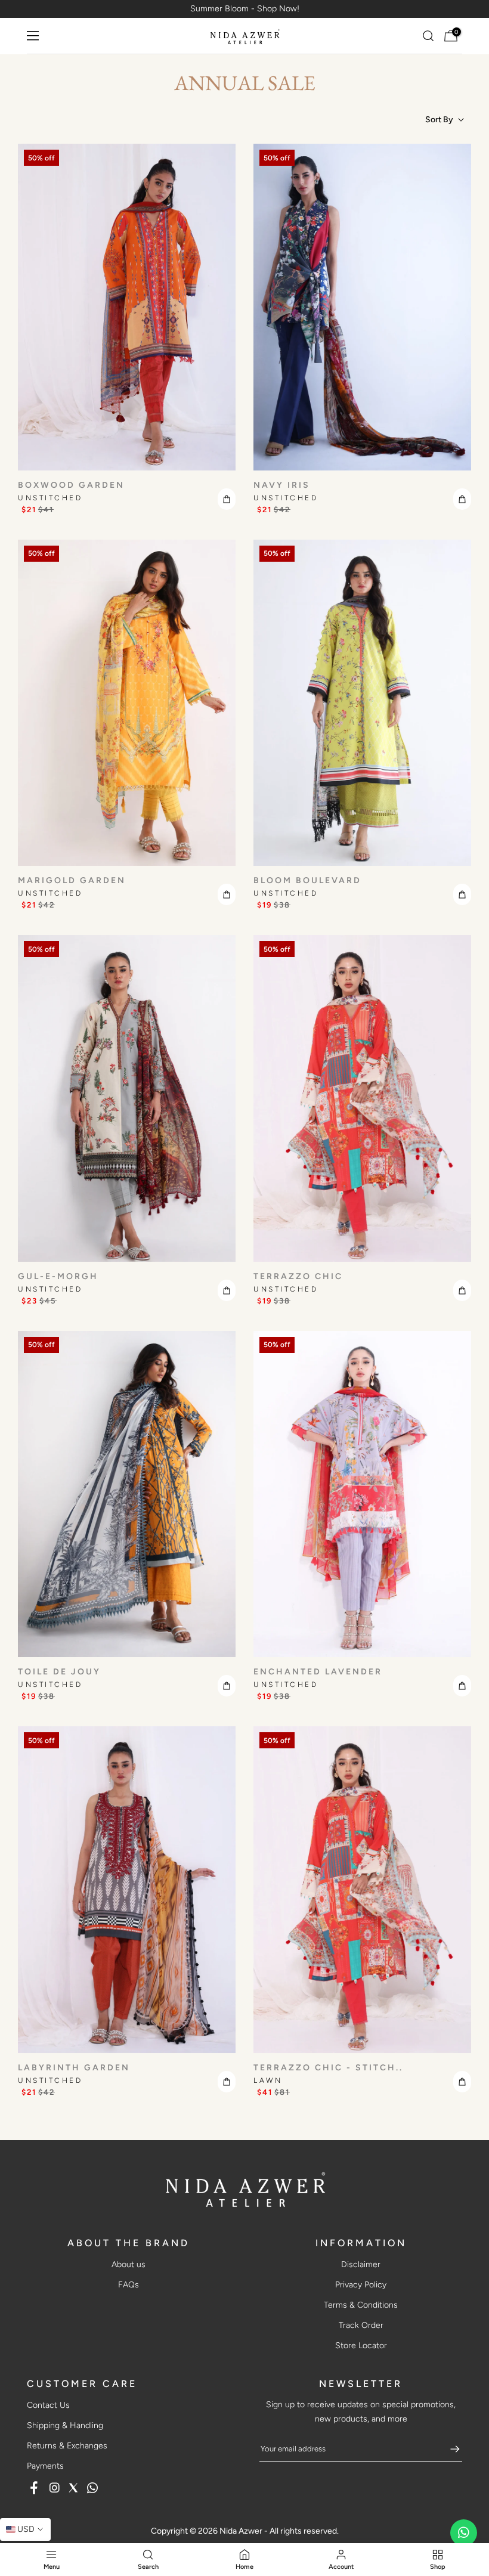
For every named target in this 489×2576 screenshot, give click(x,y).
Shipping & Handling (65, 2425)
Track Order (361, 2325)
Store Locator (361, 2346)
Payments (45, 2466)
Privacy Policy (361, 2285)
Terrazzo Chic (298, 1276)
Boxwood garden (71, 485)
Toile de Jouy (59, 1672)
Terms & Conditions (361, 2305)
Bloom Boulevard (307, 880)
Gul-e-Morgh (58, 1276)
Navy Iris (282, 485)
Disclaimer (361, 2264)
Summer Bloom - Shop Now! (245, 9)
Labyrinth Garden (74, 2068)
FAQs (129, 2285)
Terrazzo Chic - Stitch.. (328, 2068)
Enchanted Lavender (318, 1672)
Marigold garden (72, 880)
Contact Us (48, 2405)
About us (129, 2264)
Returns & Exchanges (67, 2446)
